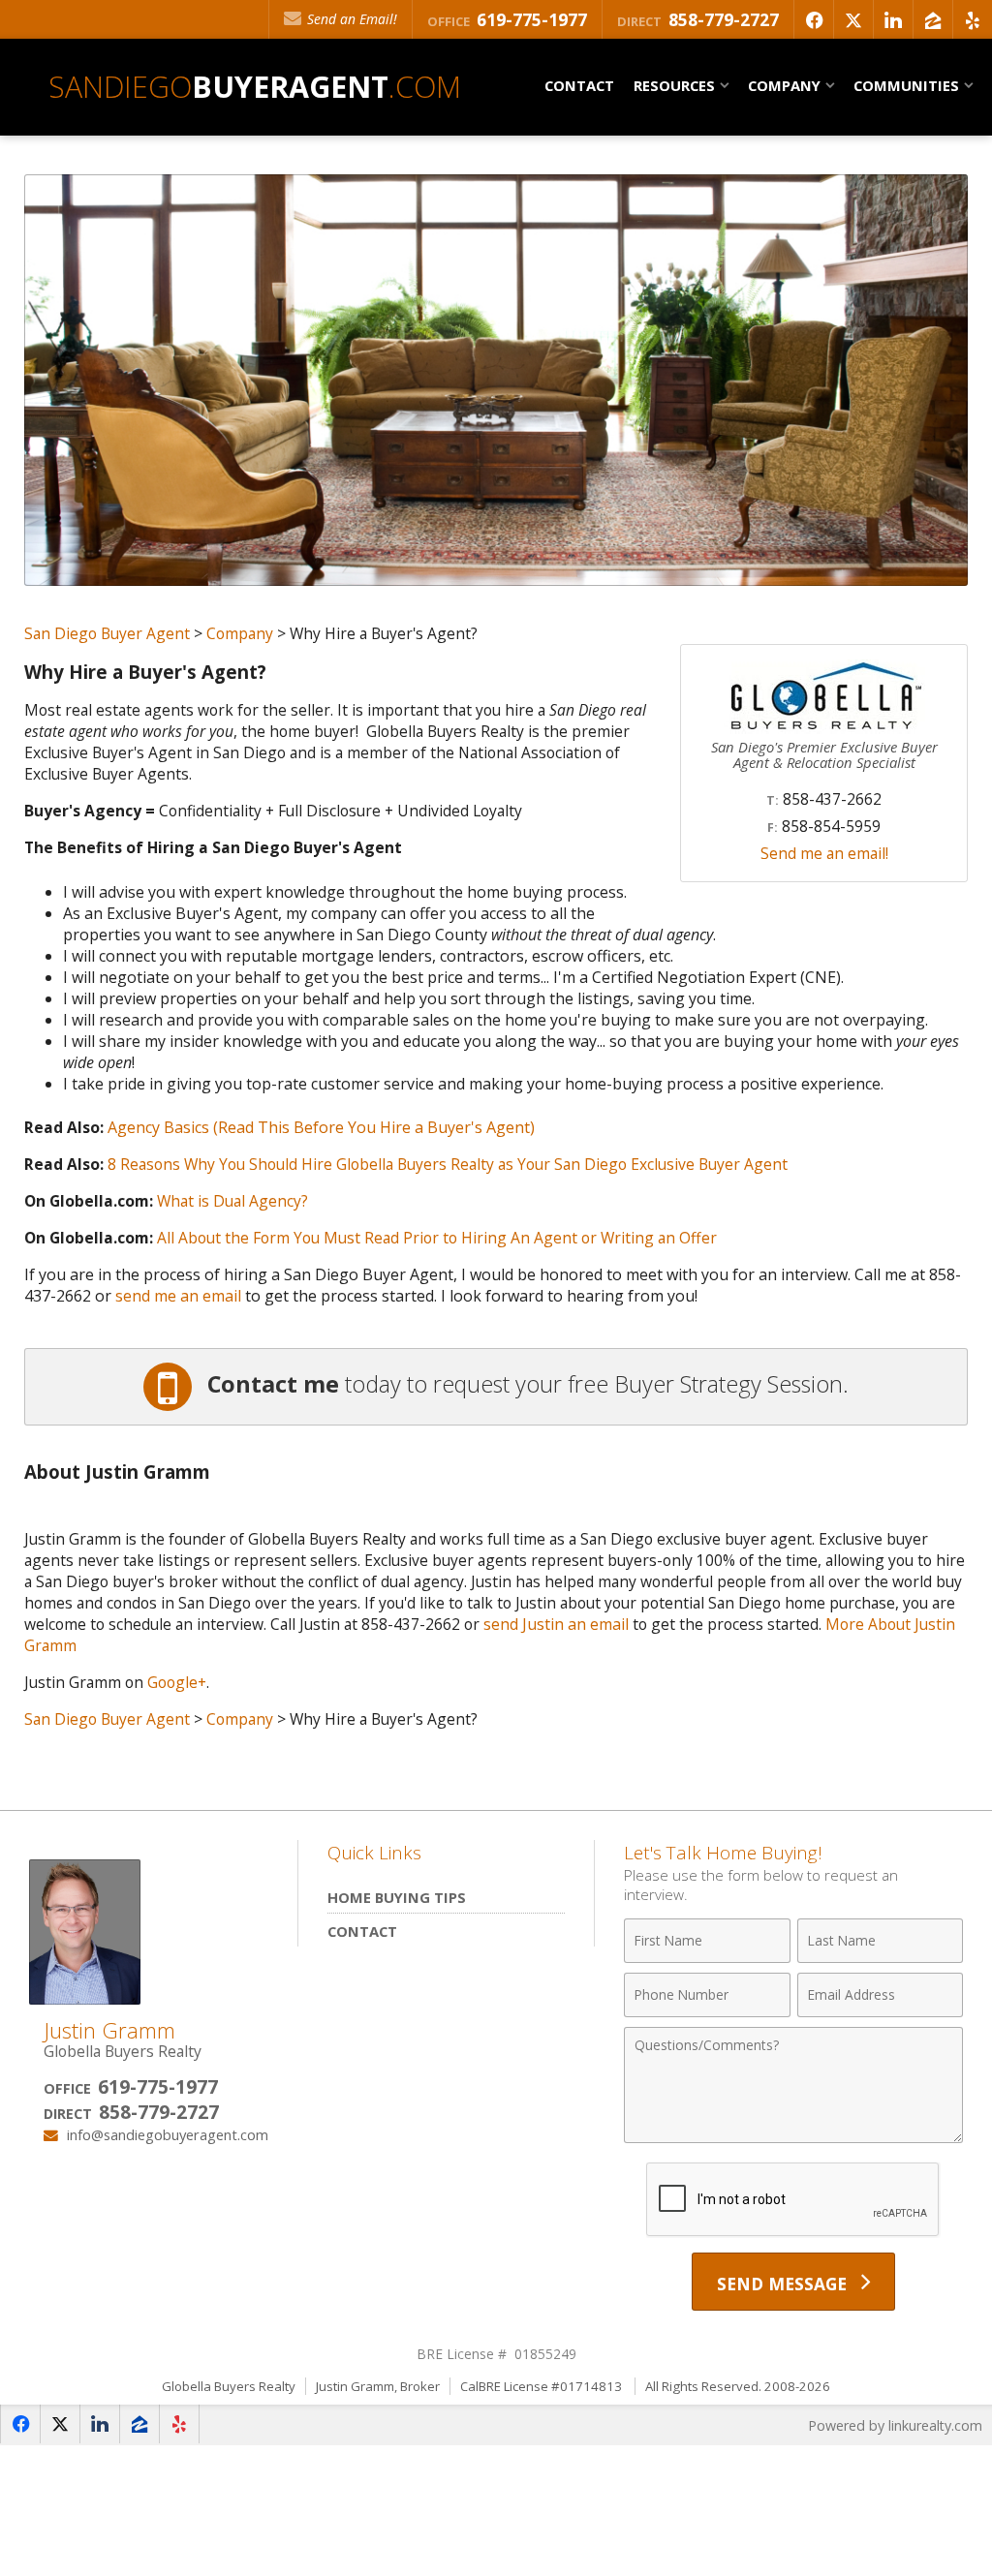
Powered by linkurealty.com (895, 2425)
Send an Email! (350, 19)
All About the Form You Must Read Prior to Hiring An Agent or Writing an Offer (437, 1238)
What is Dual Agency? (232, 1201)
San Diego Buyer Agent (107, 633)
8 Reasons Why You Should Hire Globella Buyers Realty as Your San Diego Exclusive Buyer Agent (448, 1164)
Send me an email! (824, 853)
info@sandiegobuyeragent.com (168, 2134)
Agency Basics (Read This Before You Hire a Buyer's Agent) (321, 1127)
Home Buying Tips (397, 1897)
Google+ (177, 1682)
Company (240, 633)
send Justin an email (556, 1624)
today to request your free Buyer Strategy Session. (528, 1384)
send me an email (178, 1296)
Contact (579, 85)
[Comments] (793, 2136)
